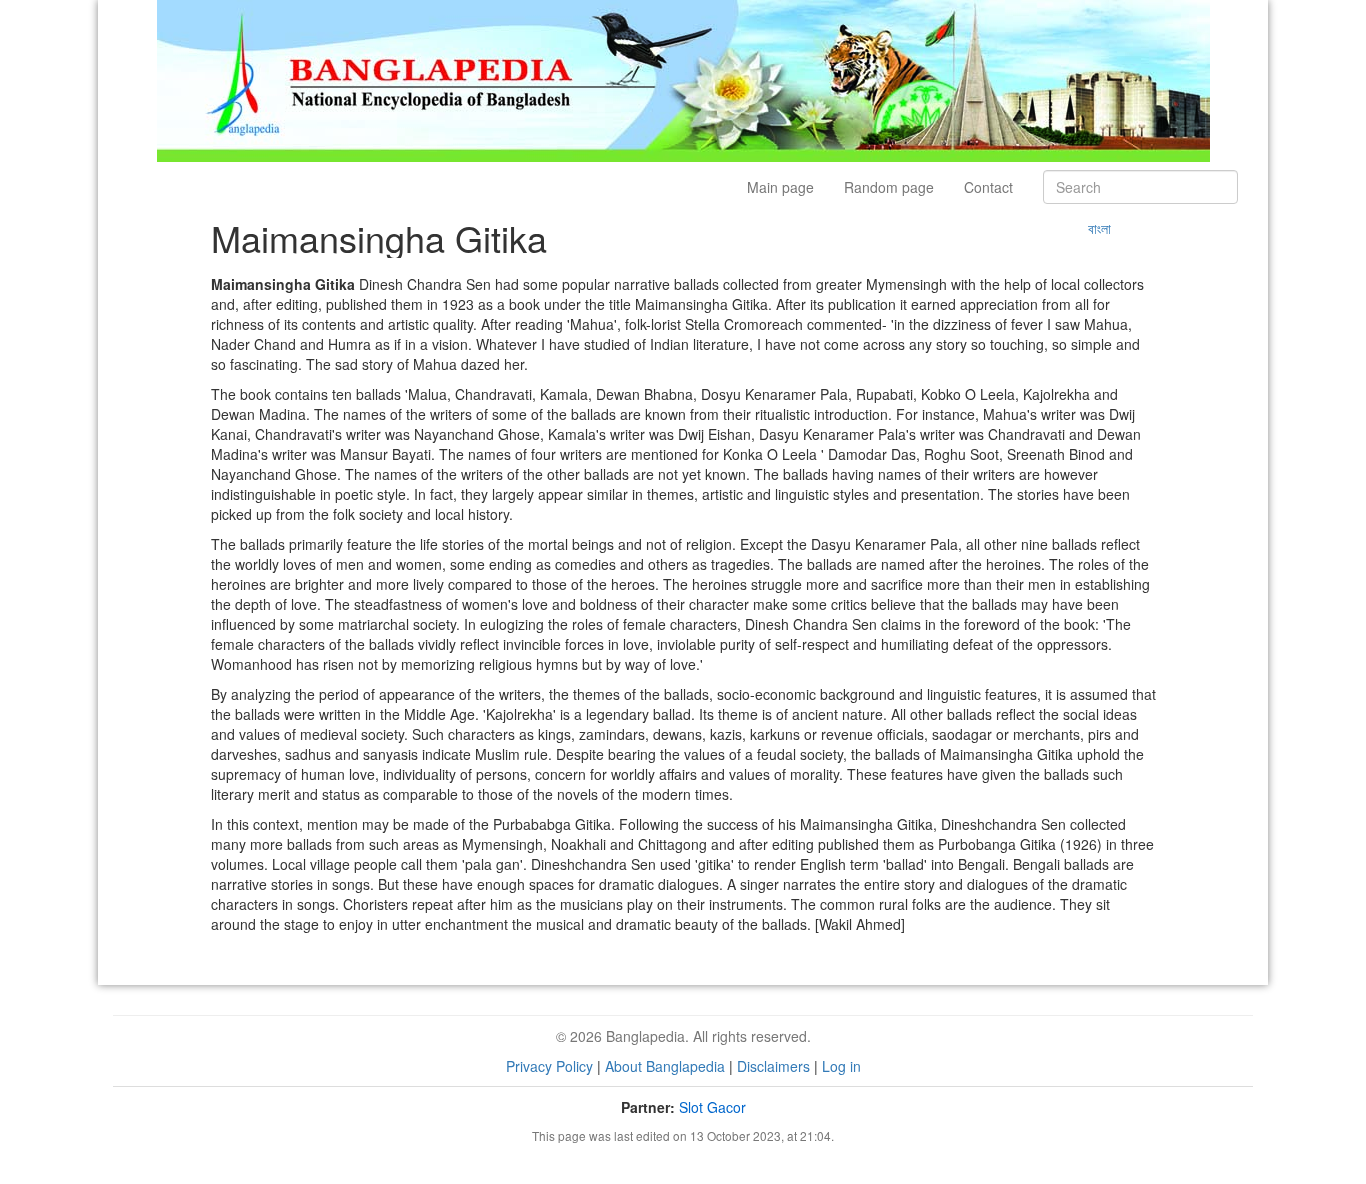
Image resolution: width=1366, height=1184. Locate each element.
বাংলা (1099, 228)
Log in (841, 1066)
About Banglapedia (665, 1066)
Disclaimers (773, 1066)
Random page (889, 187)
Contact (988, 187)
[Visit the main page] (683, 79)
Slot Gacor (712, 1107)
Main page (780, 187)
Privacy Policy (549, 1066)
